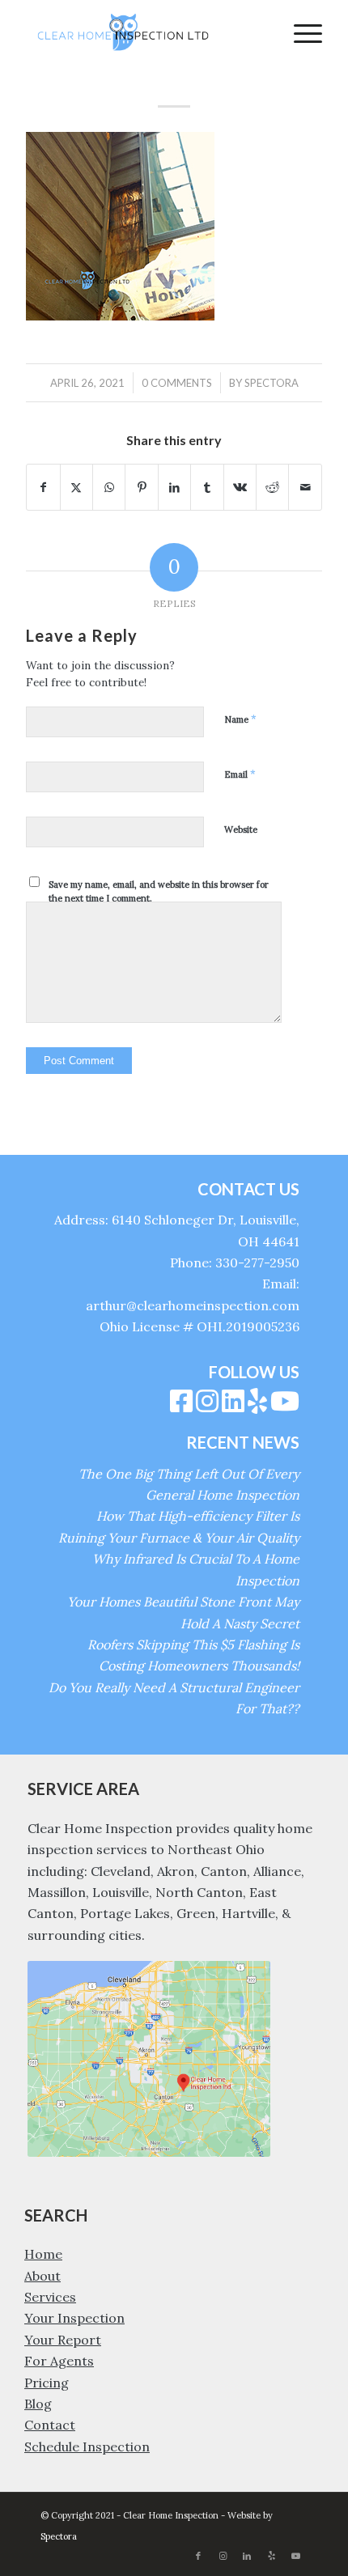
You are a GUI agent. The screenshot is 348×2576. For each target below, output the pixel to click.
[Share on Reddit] (272, 487)
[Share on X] (76, 487)
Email (240, 774)
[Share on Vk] (240, 487)
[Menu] (300, 32)
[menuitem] (300, 32)
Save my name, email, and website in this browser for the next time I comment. (159, 891)
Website (241, 830)
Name (240, 719)
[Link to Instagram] (223, 2556)
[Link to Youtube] (295, 2556)
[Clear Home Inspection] (144, 32)
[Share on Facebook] (43, 487)
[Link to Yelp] (271, 2556)
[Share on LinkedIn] (174, 487)
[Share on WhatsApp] (109, 487)
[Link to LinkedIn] (247, 2556)
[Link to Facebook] (198, 2556)
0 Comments (177, 383)
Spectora (272, 383)
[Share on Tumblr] (207, 487)
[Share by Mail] (305, 487)
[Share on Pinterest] (141, 487)
